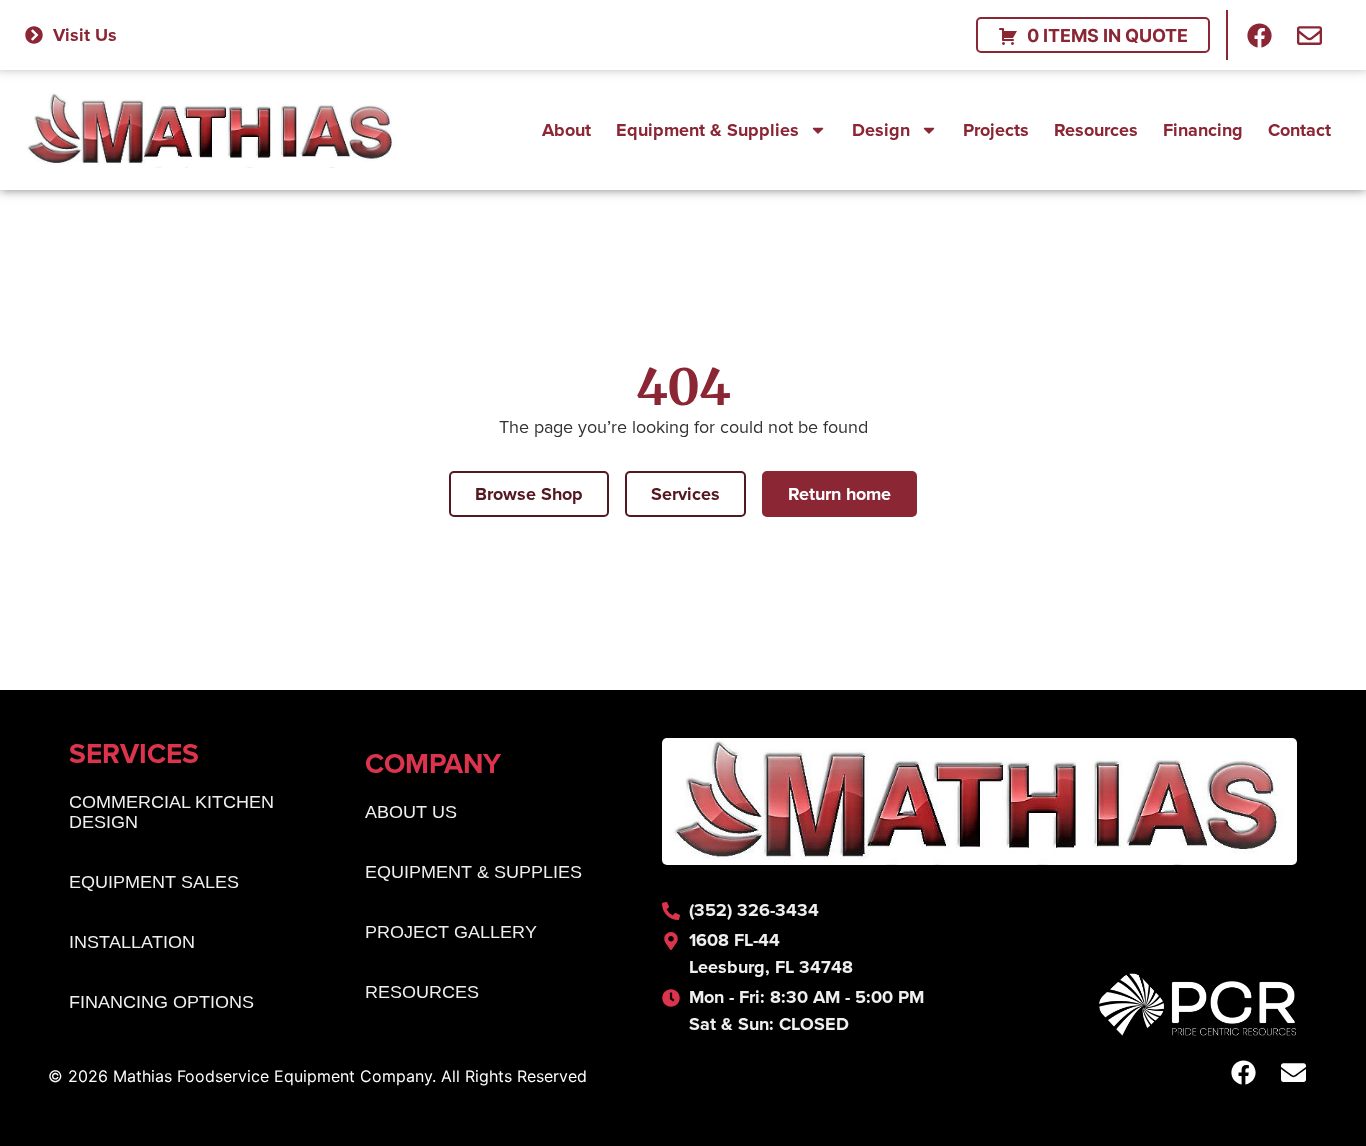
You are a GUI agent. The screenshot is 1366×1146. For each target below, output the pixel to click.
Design (881, 130)
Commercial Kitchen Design (171, 812)
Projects (996, 130)
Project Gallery (451, 932)
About (566, 130)
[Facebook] (1260, 35)
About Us (411, 812)
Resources (1096, 130)
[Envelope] (1310, 35)
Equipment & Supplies (707, 130)
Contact (1299, 130)
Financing (1203, 130)
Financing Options (161, 1002)
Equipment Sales (154, 882)
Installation (132, 942)
